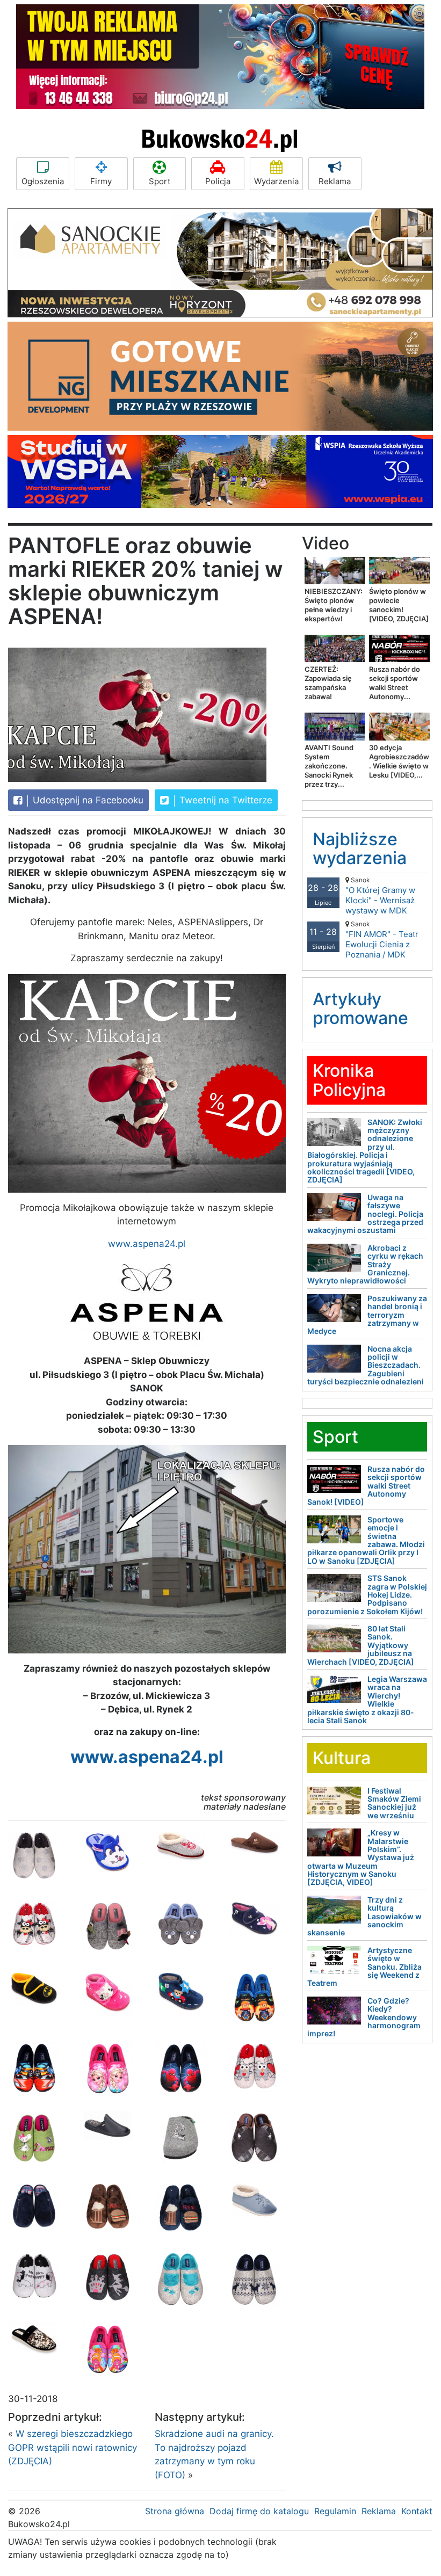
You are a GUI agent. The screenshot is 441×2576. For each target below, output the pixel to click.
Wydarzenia (276, 181)
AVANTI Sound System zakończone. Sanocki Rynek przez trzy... (329, 766)
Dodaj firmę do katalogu (259, 2511)
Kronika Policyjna (349, 1080)
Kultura (342, 1758)
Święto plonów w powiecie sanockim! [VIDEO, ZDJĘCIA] (399, 605)
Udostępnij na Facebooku (87, 800)
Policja (218, 181)
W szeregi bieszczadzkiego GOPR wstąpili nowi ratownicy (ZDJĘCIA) (73, 2447)
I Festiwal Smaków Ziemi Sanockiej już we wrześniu (394, 1803)
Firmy (101, 181)
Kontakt (417, 2511)
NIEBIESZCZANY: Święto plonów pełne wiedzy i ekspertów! (334, 605)
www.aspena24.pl (147, 1244)
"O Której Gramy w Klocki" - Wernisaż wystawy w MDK (380, 896)
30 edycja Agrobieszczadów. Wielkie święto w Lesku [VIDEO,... (399, 761)
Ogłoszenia (43, 181)
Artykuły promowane (360, 1008)
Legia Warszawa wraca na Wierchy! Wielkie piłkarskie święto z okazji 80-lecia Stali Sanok (367, 1700)
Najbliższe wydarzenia (360, 848)
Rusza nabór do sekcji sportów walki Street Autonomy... (395, 683)
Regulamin (335, 2511)
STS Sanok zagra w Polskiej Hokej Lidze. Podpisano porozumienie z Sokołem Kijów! (367, 1595)
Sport (160, 181)
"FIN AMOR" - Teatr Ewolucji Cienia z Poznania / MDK (382, 940)
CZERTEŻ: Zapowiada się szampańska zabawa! (328, 683)
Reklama (335, 181)
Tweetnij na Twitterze (225, 800)
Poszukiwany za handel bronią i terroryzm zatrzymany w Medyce (367, 1315)
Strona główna (175, 2511)
